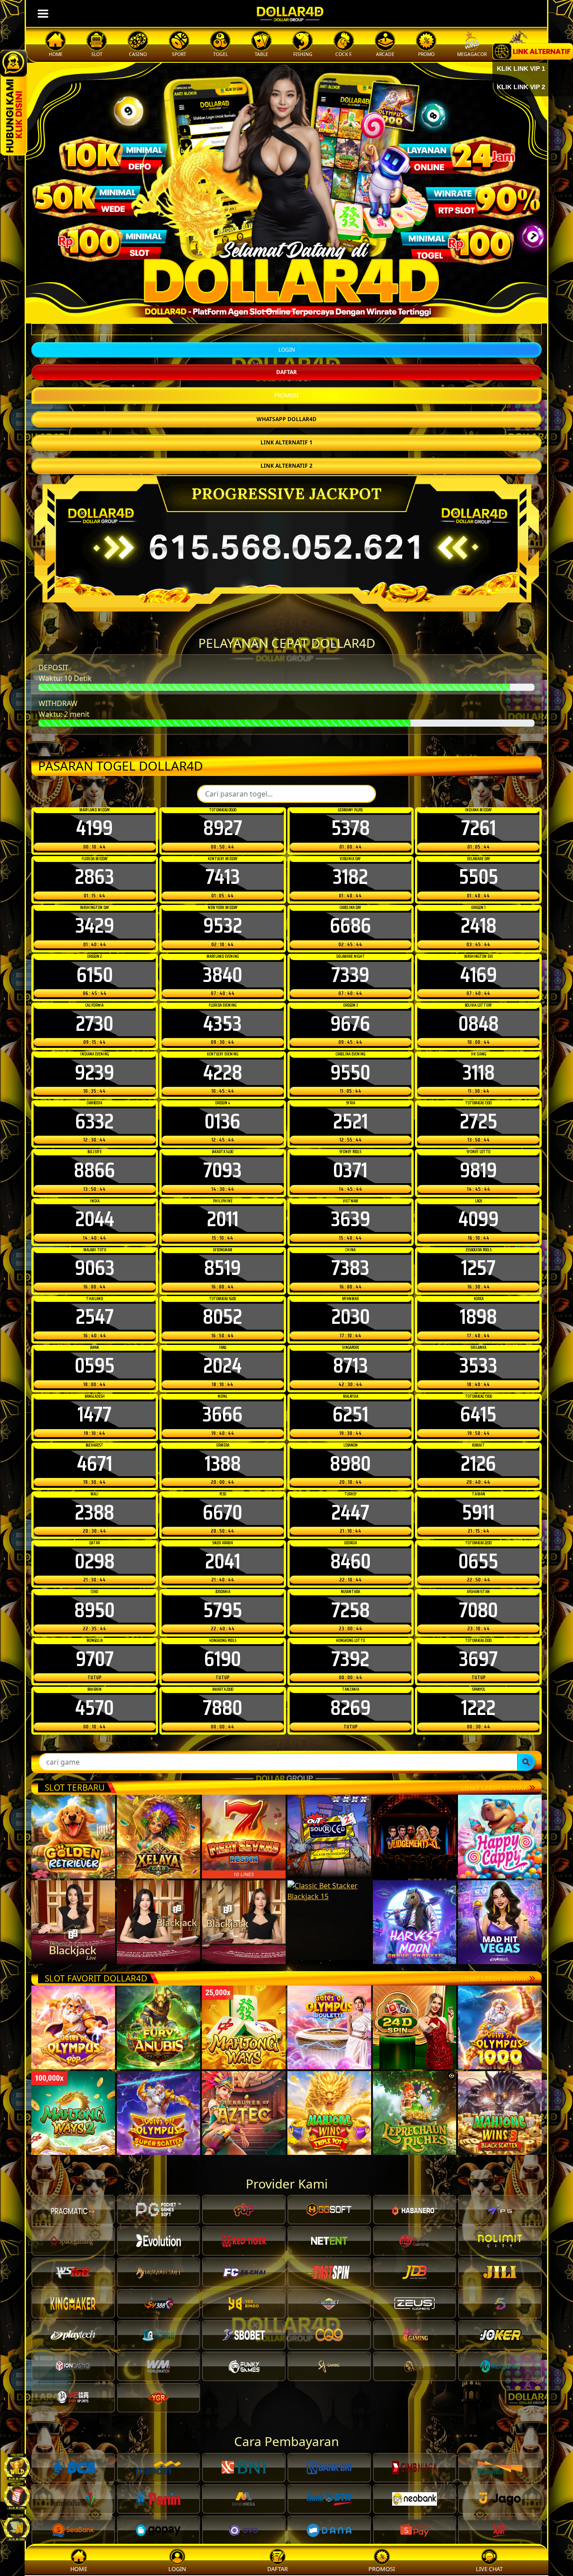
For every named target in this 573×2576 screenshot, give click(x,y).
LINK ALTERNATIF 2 (286, 467)
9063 (95, 1269)
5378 (351, 829)
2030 (351, 1318)
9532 (223, 926)
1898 (478, 1318)
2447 (350, 1513)
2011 (223, 1220)
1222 (478, 1709)
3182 (350, 878)
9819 (478, 1171)
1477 (94, 1415)
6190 (222, 1660)
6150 (95, 975)
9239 (94, 1073)
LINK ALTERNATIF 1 (286, 443)
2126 (478, 1464)
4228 (223, 1073)
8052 (222, 1318)
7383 (350, 1269)
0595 (95, 1366)
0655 (478, 1562)
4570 (94, 1709)
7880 (222, 1709)
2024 (222, 1366)
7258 (351, 1611)
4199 (94, 829)
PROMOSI (286, 396)
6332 (94, 1122)
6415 (478, 1415)
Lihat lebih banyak (495, 1788)
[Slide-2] (303, 311)
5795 (223, 1611)
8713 (351, 1366)
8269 (351, 1709)
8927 (223, 829)
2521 (351, 1122)
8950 (94, 1611)
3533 (478, 1366)
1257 (478, 1269)
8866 (94, 1171)
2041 (223, 1562)
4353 (222, 1024)
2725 (479, 1122)
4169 (479, 975)
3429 (95, 926)
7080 (478, 1611)
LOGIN (287, 351)
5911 (478, 1513)
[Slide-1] (286, 311)
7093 (222, 1171)
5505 (479, 878)
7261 (479, 829)
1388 (223, 1464)
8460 (351, 1562)
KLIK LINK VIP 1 (521, 69)
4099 (479, 1220)
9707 (95, 1660)
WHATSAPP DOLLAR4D (286, 420)
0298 (95, 1562)
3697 (478, 1660)
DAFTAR (286, 373)
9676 (350, 1024)
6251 (351, 1415)
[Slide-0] (270, 311)
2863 (94, 878)
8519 (222, 1269)
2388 (94, 1513)
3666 (222, 1415)
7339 (350, 975)
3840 (222, 975)
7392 (350, 1660)
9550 (350, 1073)
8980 (350, 1464)
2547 (95, 1318)
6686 (351, 926)
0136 (222, 1122)
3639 (351, 1220)
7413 (223, 878)
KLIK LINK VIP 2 (521, 87)
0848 (479, 1024)
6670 (222, 1513)
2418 (479, 926)
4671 (95, 1464)
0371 (350, 1171)
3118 (479, 1073)
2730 (94, 1024)
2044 (95, 1220)
